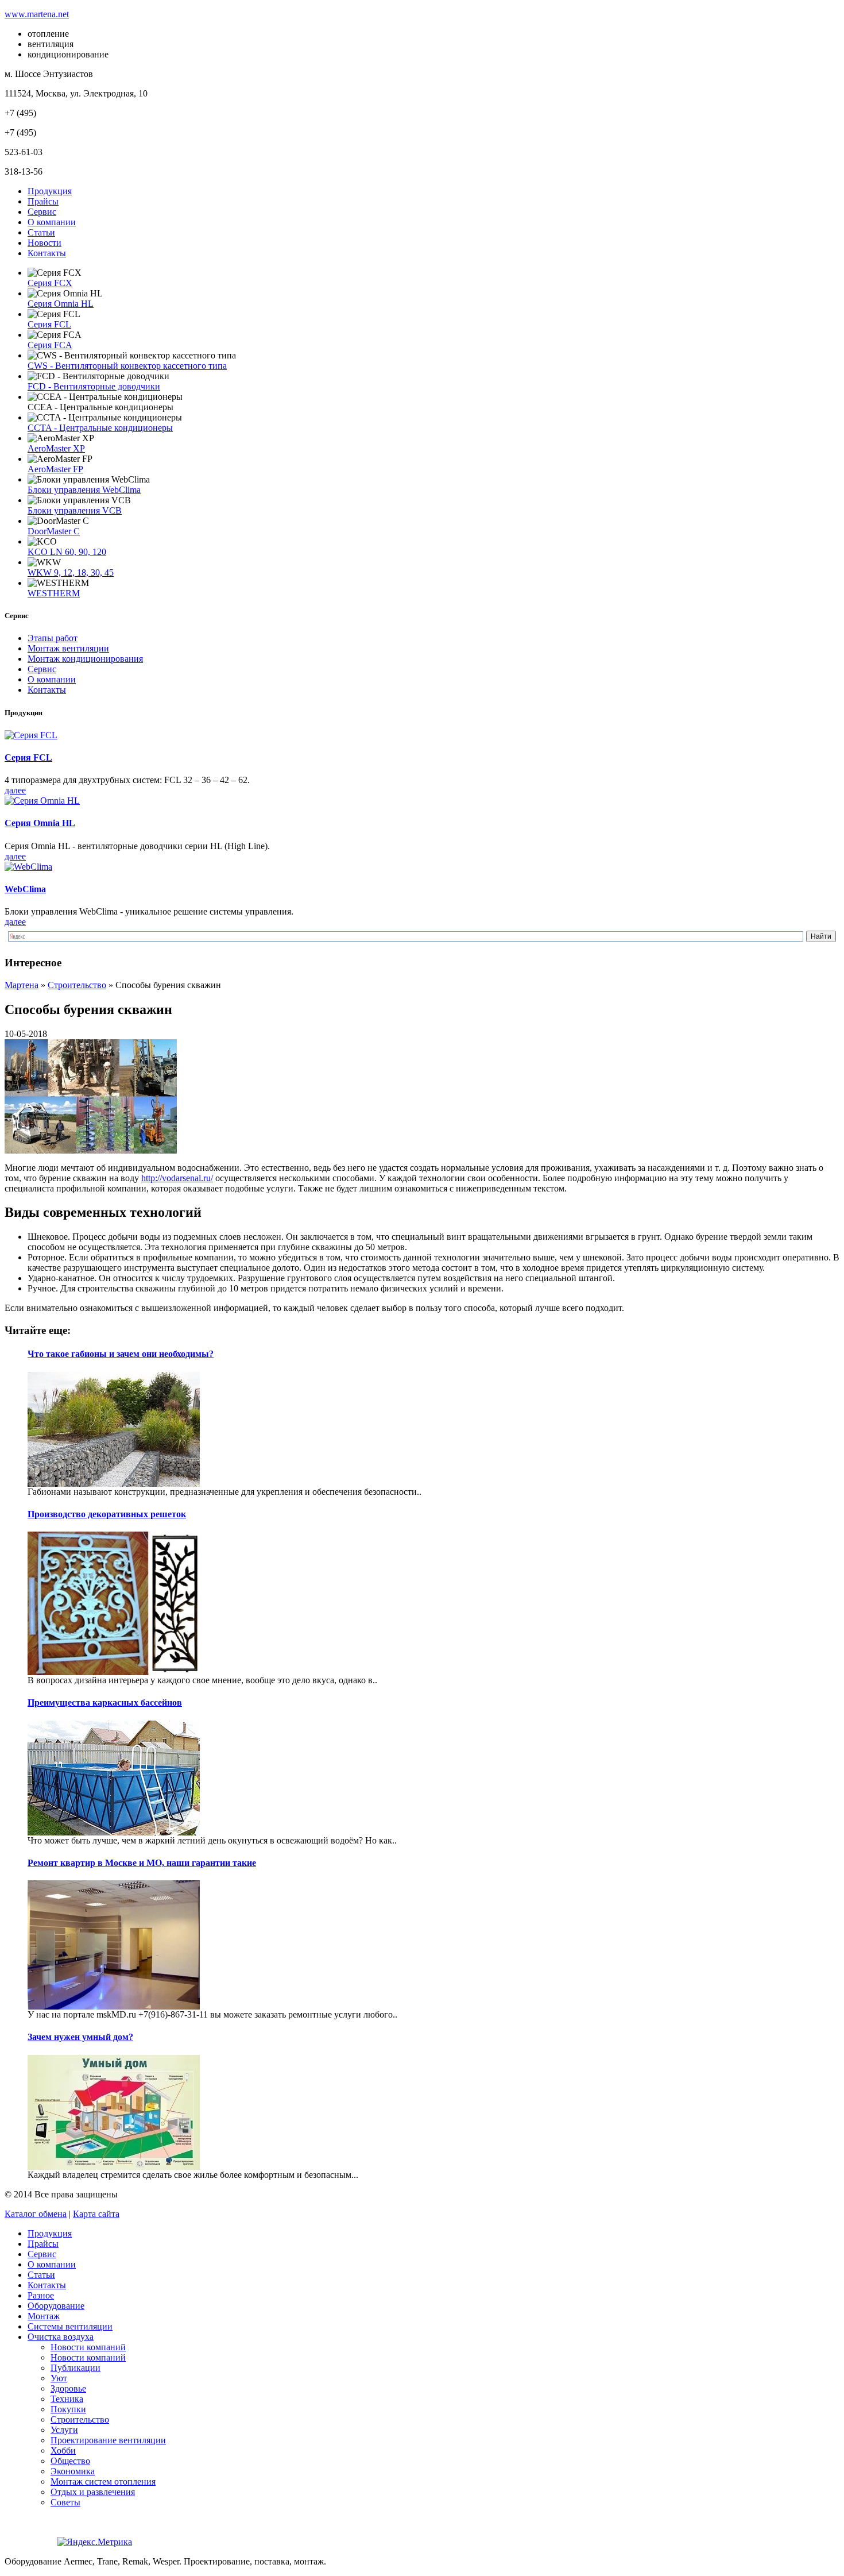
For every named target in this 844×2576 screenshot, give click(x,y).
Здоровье (68, 2388)
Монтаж (44, 2316)
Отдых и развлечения (93, 2492)
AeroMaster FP (55, 469)
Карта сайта (96, 2214)
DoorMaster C (54, 531)
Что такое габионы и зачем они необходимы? (121, 1354)
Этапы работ (53, 638)
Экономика (73, 2471)
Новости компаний (88, 2347)
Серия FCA (50, 345)
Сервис (42, 212)
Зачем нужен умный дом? (80, 2037)
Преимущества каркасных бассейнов (105, 1702)
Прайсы (43, 201)
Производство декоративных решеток (107, 1514)
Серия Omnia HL (61, 304)
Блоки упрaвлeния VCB (75, 510)
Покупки (68, 2409)
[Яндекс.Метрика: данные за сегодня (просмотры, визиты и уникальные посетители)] (95, 2542)
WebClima (25, 889)
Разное (41, 2295)
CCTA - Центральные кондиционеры (100, 428)
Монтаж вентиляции (68, 648)
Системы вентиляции (70, 2326)
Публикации (76, 2368)
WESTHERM (54, 593)
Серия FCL (49, 324)
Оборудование (56, 2306)
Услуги (64, 2430)
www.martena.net (37, 14)
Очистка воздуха (61, 2337)
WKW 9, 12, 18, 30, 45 (71, 572)
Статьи (41, 232)
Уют (59, 2378)
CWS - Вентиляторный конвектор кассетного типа (127, 366)
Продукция (50, 191)
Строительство (80, 2419)
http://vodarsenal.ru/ (177, 1178)
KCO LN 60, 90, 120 (67, 552)
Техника (67, 2399)
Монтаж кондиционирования (85, 659)
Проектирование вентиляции (108, 2440)
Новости (44, 243)
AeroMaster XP (56, 448)
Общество (70, 2461)
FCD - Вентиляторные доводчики (94, 386)
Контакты (47, 253)
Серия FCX (50, 283)
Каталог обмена (36, 2214)
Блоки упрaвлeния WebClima (84, 490)
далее (15, 790)
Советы (65, 2502)
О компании (52, 222)
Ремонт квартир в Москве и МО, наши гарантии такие (142, 1863)
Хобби (63, 2450)
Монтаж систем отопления (103, 2481)
